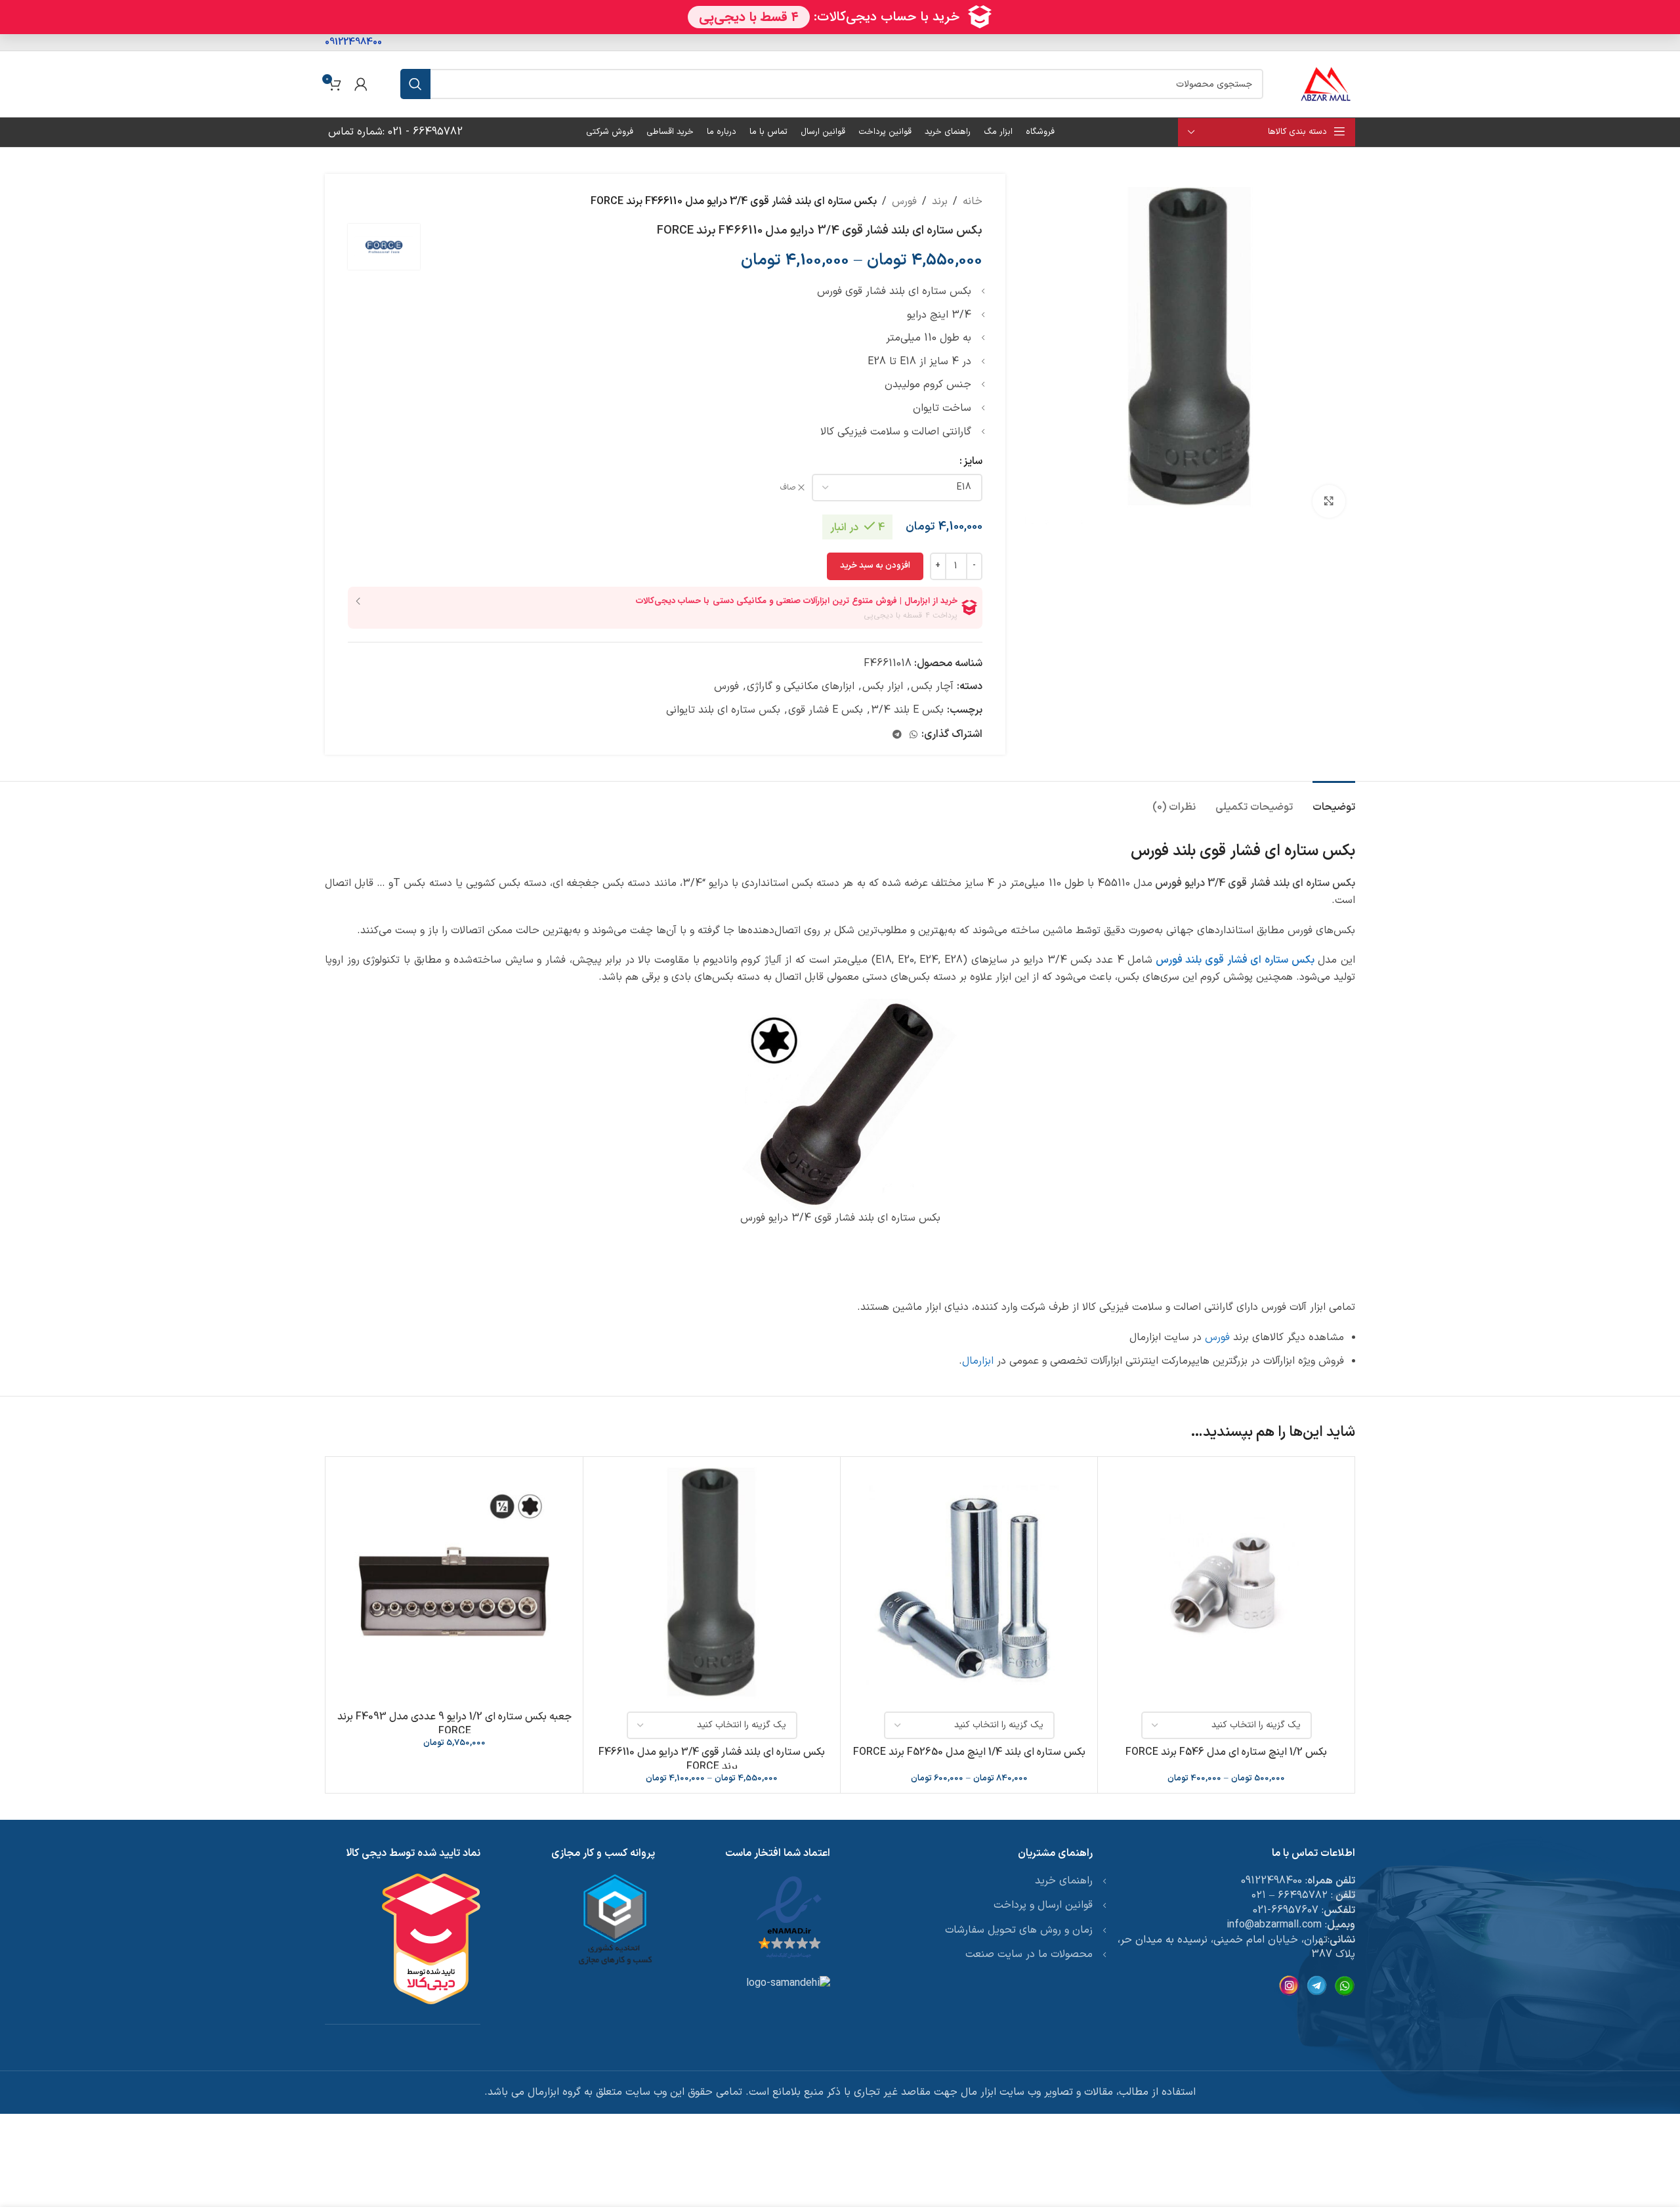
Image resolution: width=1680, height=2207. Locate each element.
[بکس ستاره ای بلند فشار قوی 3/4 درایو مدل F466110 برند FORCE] (712, 1585)
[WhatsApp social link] (913, 735)
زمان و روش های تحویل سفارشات (1019, 1930)
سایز (973, 461)
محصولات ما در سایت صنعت (1029, 1954)
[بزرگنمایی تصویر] (1329, 501)
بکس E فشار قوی (826, 710)
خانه (973, 201)
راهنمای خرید (1064, 1881)
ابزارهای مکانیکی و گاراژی (801, 686)
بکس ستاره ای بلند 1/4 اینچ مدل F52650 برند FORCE (969, 1752)
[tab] (1334, 801)
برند (940, 201)
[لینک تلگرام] (897, 735)
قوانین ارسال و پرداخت (1043, 1905)
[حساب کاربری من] (361, 84)
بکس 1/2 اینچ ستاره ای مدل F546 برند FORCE (1226, 1752)
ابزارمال (978, 1361)
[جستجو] (415, 84)
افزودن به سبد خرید (875, 566)
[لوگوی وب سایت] (1326, 83)
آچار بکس (932, 686)
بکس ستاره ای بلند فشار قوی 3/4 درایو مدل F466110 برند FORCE (712, 1759)
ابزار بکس (883, 686)
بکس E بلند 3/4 (907, 710)
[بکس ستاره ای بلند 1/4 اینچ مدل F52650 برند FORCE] (969, 1585)
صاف (788, 488)
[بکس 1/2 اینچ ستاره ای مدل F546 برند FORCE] (1226, 1585)
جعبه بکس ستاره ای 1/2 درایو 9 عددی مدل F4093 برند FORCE (454, 1724)
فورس (904, 201)
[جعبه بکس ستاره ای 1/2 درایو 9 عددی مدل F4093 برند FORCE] (454, 1585)
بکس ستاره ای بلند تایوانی (723, 710)
